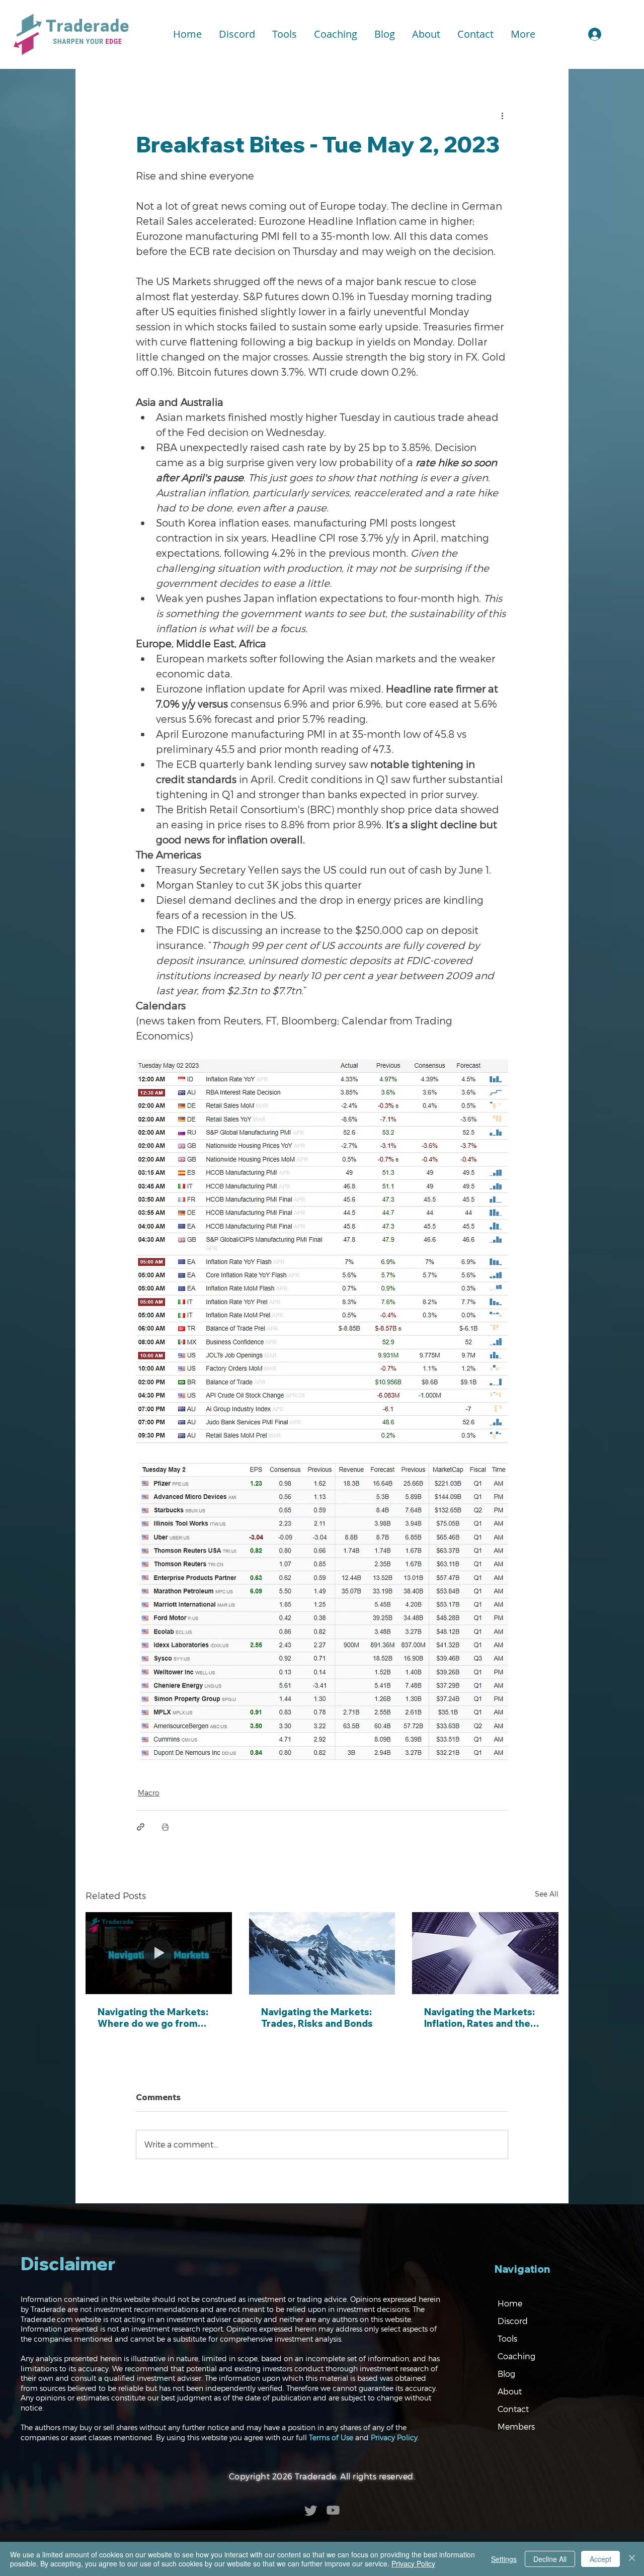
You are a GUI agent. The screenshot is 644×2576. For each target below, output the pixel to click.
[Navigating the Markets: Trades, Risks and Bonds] (322, 1953)
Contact (513, 2409)
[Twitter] (311, 2510)
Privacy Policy (394, 2437)
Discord (513, 2321)
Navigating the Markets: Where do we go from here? (153, 2018)
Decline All (550, 2559)
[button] (285, 34)
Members (516, 2426)
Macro (149, 1793)
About (510, 2391)
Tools (507, 2338)
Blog (506, 2374)
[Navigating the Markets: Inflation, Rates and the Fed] (485, 1953)
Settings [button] (504, 2559)
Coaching (516, 2356)
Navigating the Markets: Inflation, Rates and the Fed (479, 2018)
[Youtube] (333, 2510)
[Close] (632, 2559)
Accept (600, 2559)
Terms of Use (331, 2437)
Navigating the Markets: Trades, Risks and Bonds (317, 2018)
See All (547, 1894)
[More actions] (502, 115)
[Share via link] (141, 1827)
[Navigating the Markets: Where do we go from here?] (159, 1953)
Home (510, 2303)
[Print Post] (165, 1827)
